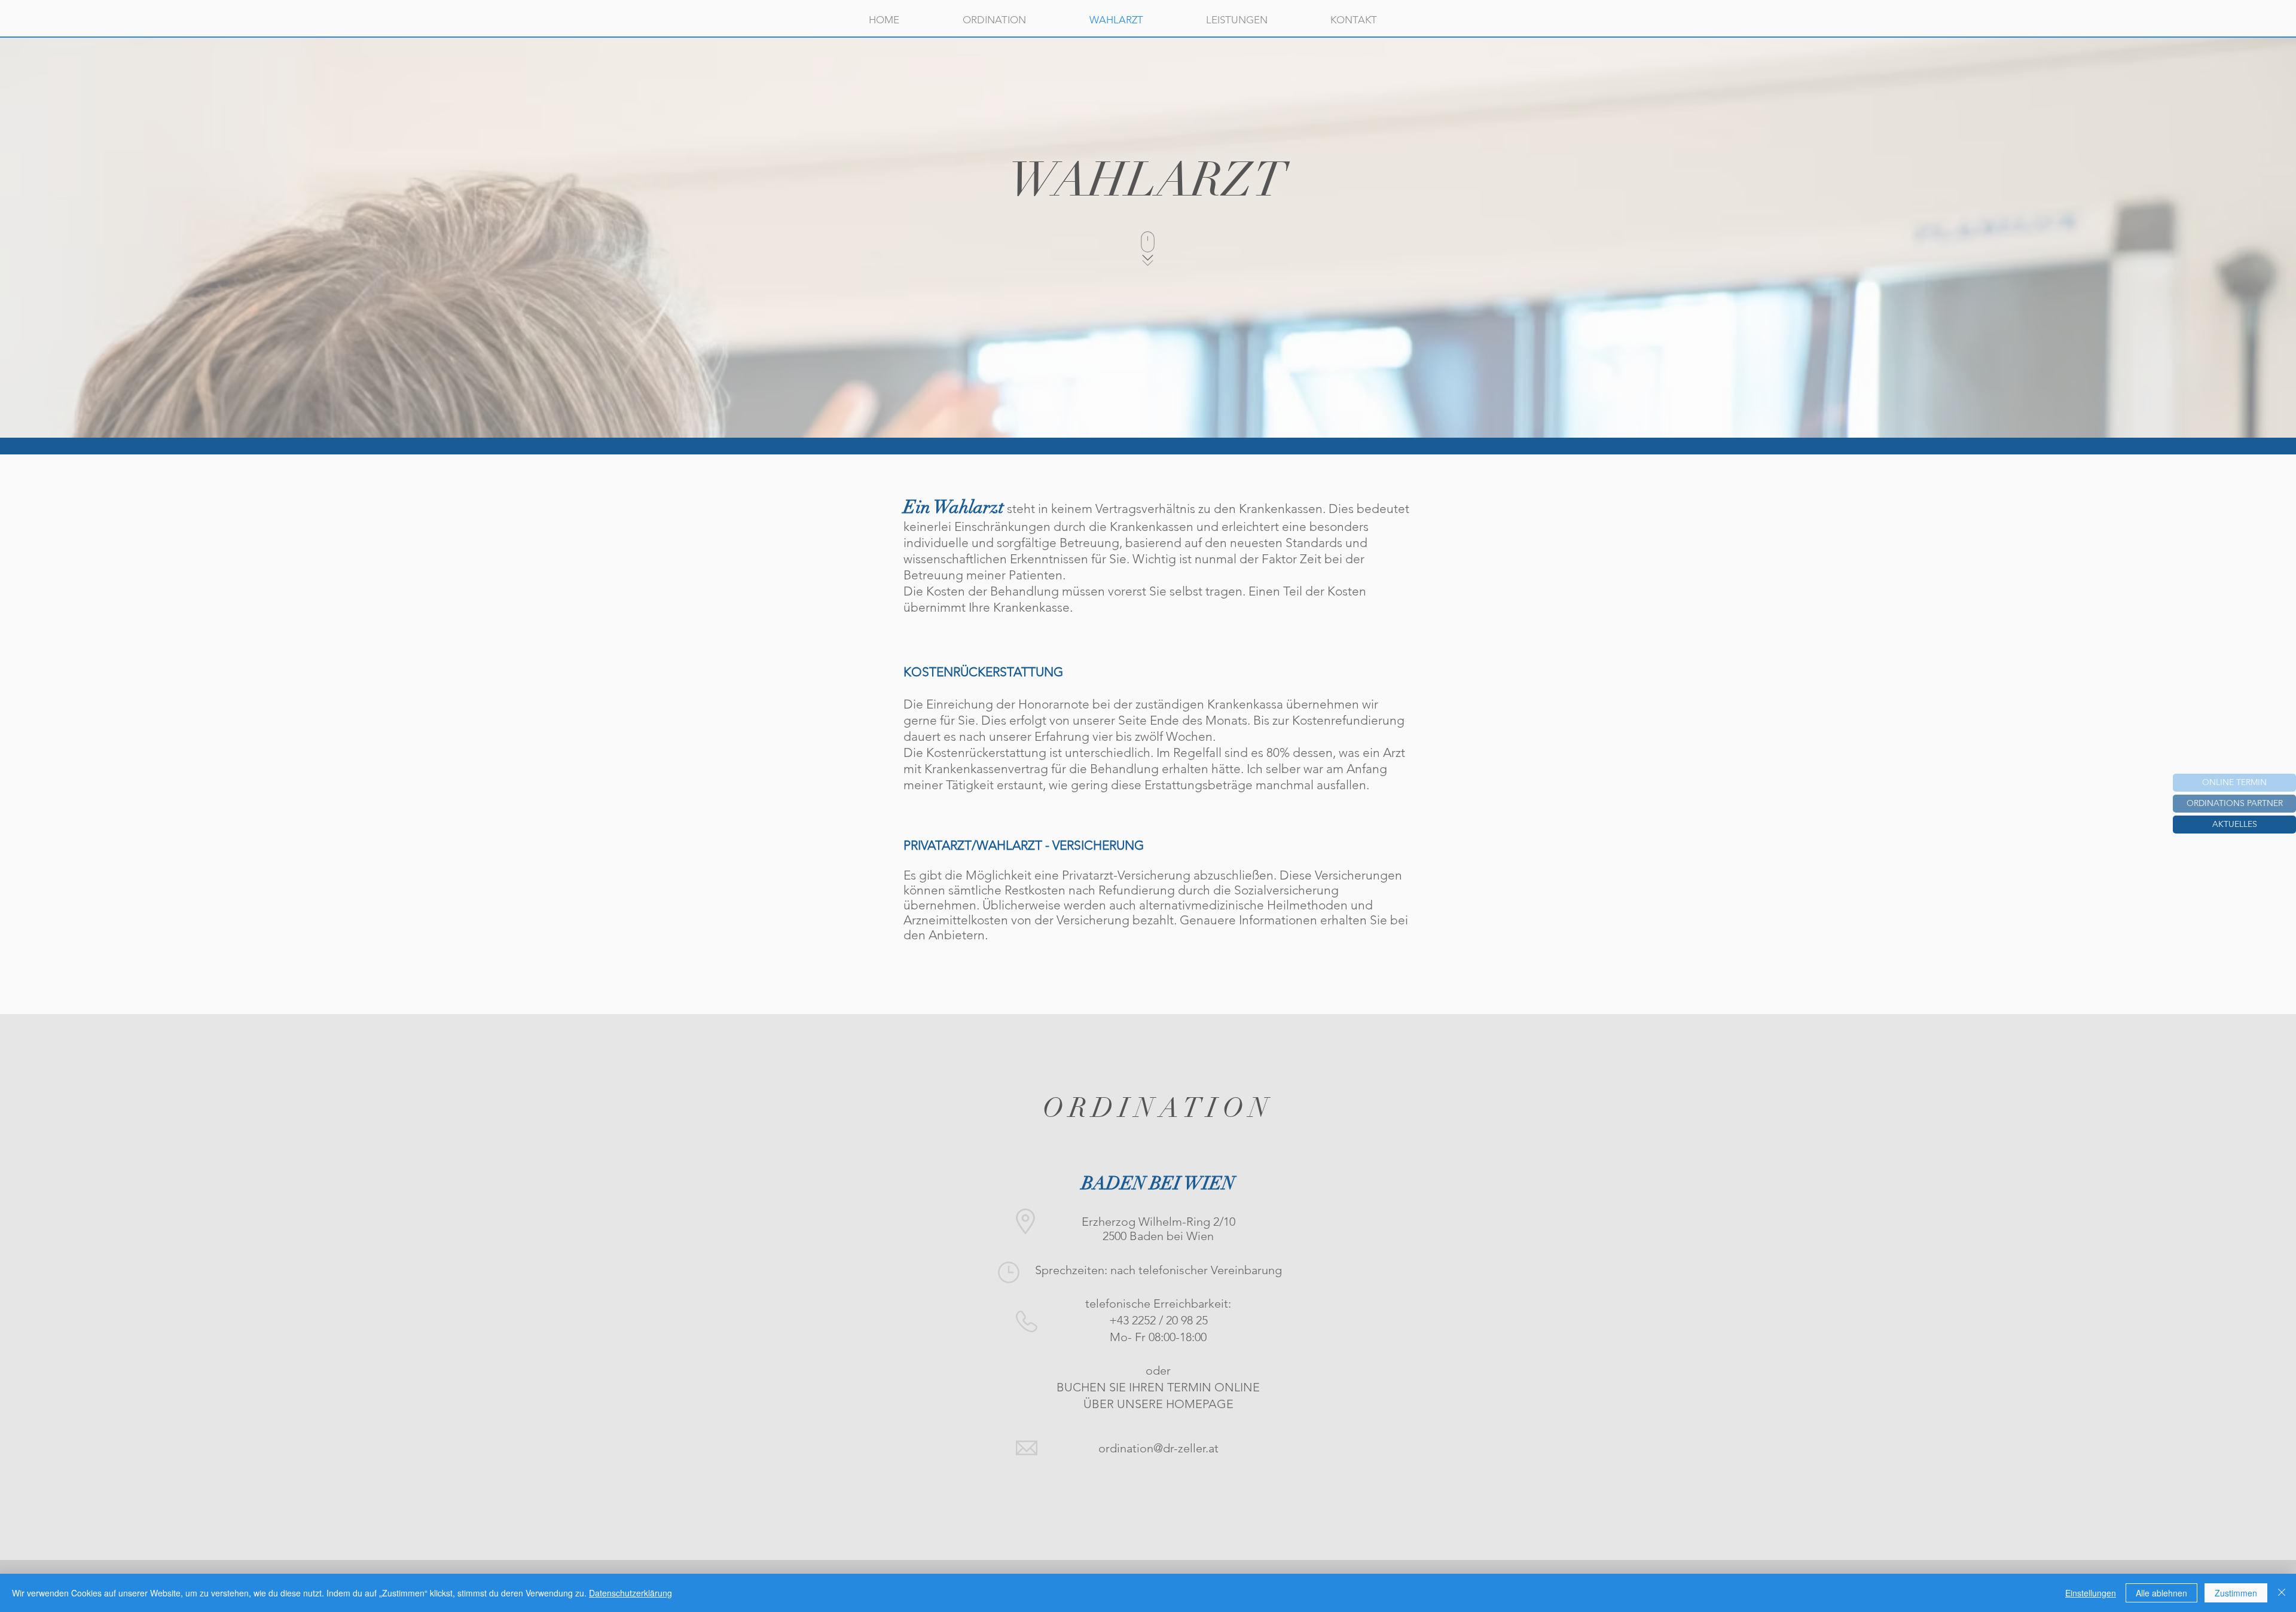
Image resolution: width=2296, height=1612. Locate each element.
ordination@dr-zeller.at (1158, 1448)
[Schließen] (2282, 1593)
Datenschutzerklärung (631, 1593)
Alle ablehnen (2161, 1593)
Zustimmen (2236, 1593)
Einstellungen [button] (2091, 1593)
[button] (2234, 825)
